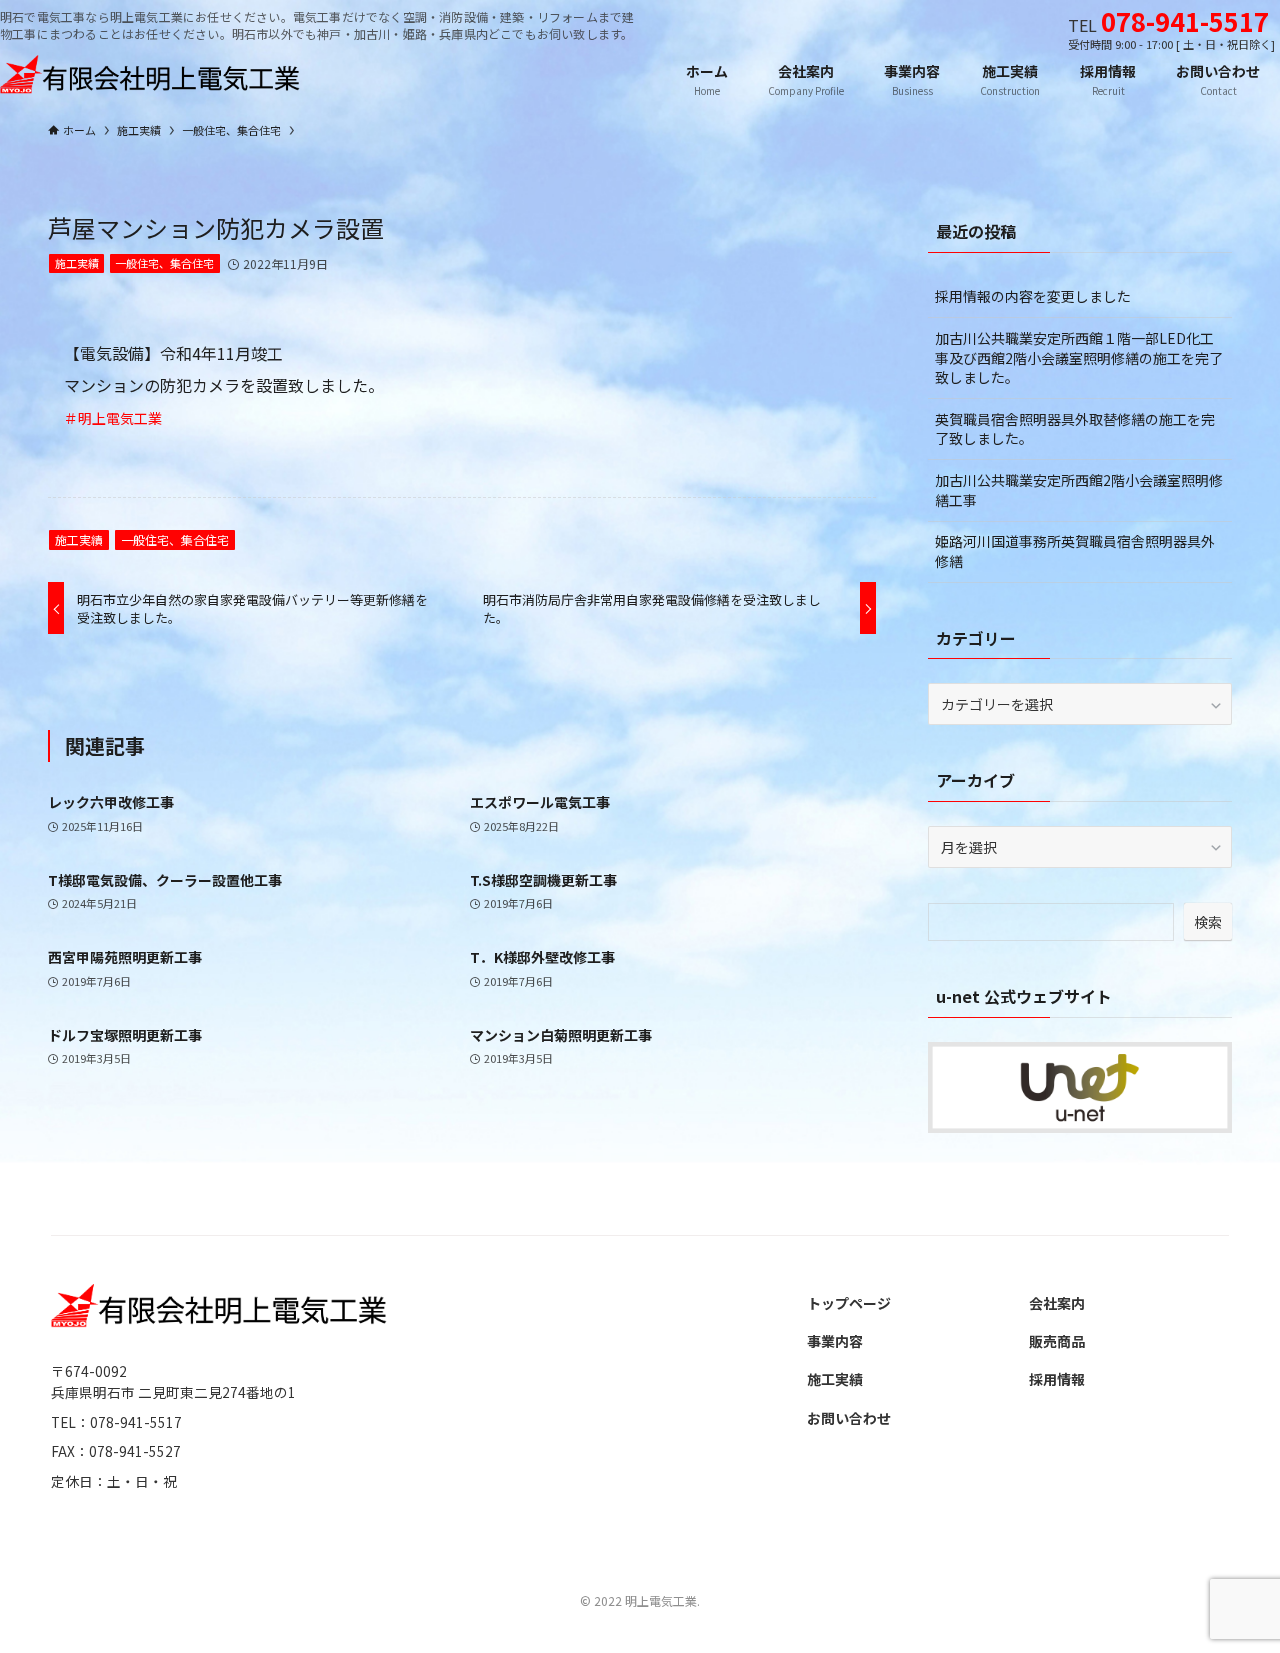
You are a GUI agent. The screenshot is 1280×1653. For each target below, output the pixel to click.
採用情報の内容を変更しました (1033, 296)
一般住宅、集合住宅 (164, 263)
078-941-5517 (1185, 20)
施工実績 (77, 263)
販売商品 (1057, 1341)
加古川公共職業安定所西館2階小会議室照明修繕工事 (1079, 490)
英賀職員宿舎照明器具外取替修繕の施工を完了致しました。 (1075, 429)
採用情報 (1057, 1379)
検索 (1208, 922)
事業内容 (835, 1341)
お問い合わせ (849, 1418)
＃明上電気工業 (113, 418)
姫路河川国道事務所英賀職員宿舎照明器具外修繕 (1075, 551)
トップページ (849, 1303)
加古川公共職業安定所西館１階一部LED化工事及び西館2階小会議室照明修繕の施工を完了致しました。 (1079, 357)
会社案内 (1057, 1303)
